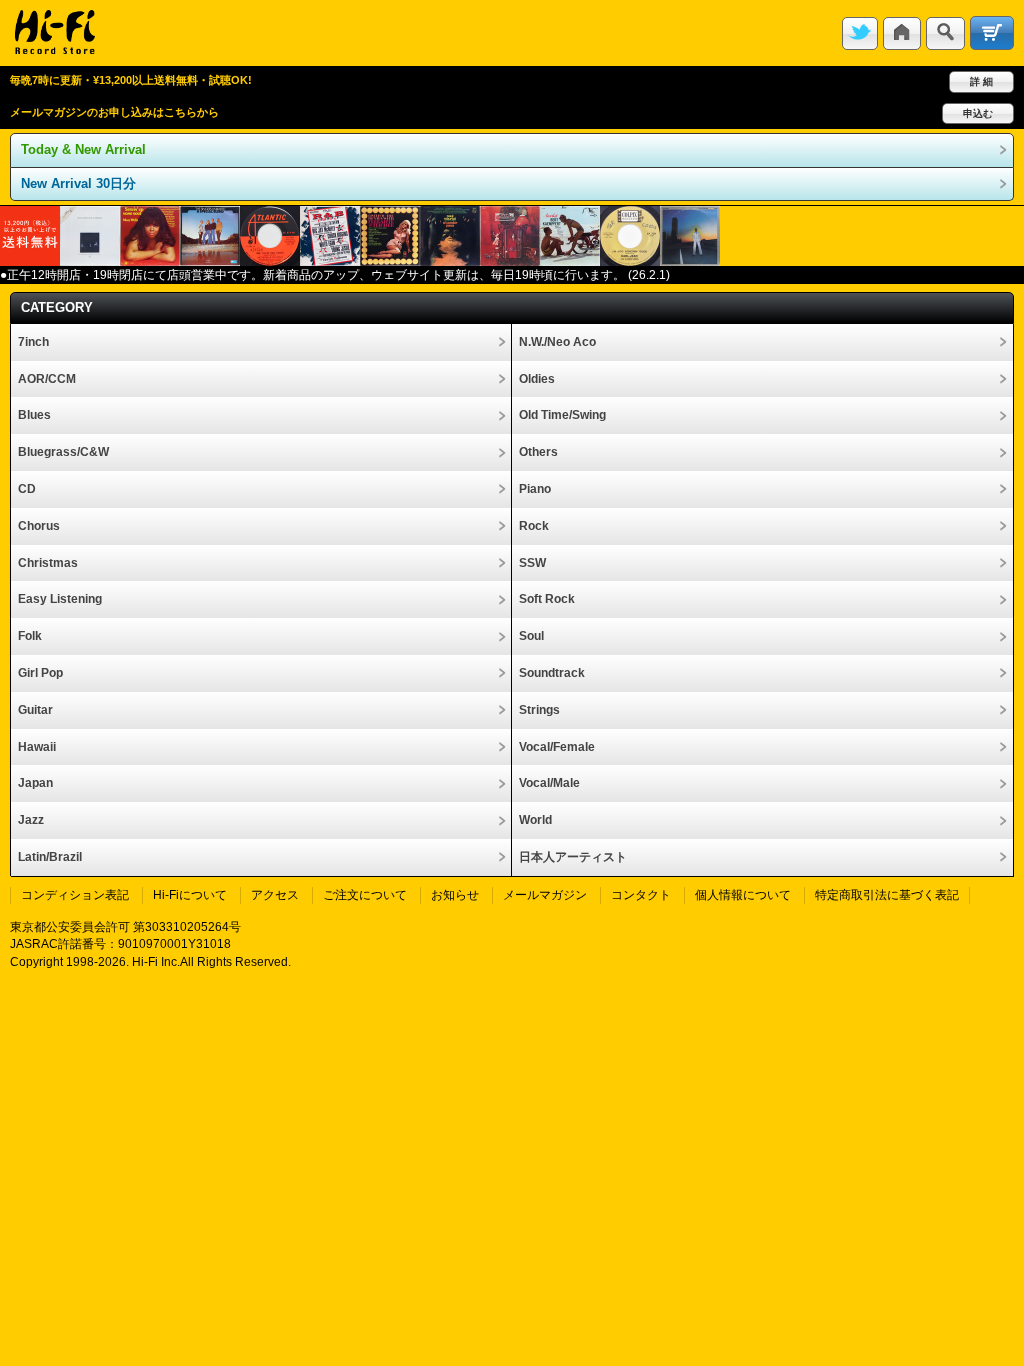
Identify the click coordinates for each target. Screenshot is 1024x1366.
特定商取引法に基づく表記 (887, 895)
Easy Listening (60, 599)
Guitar (35, 710)
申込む (978, 113)
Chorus (39, 526)
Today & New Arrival (83, 149)
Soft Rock (547, 599)
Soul (531, 636)
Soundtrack (552, 673)
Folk (30, 636)
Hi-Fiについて (190, 895)
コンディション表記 (75, 895)
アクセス (275, 895)
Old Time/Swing (562, 415)
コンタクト (641, 895)
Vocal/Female (557, 747)
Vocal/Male (549, 783)
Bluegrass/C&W (63, 452)
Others (538, 452)
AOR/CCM (47, 379)
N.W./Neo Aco (557, 342)
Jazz (31, 820)
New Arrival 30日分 (78, 183)
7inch (33, 342)
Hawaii (37, 747)
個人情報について (743, 895)
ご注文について (365, 895)
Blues (34, 415)
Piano (535, 489)
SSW (532, 563)
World (535, 820)
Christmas (48, 563)
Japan (35, 783)
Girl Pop (40, 673)
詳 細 (981, 81)
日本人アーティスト (573, 857)
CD (27, 489)
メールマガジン (545, 895)
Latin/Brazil (50, 857)
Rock (534, 526)
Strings (539, 710)
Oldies (537, 379)
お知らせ (455, 895)
